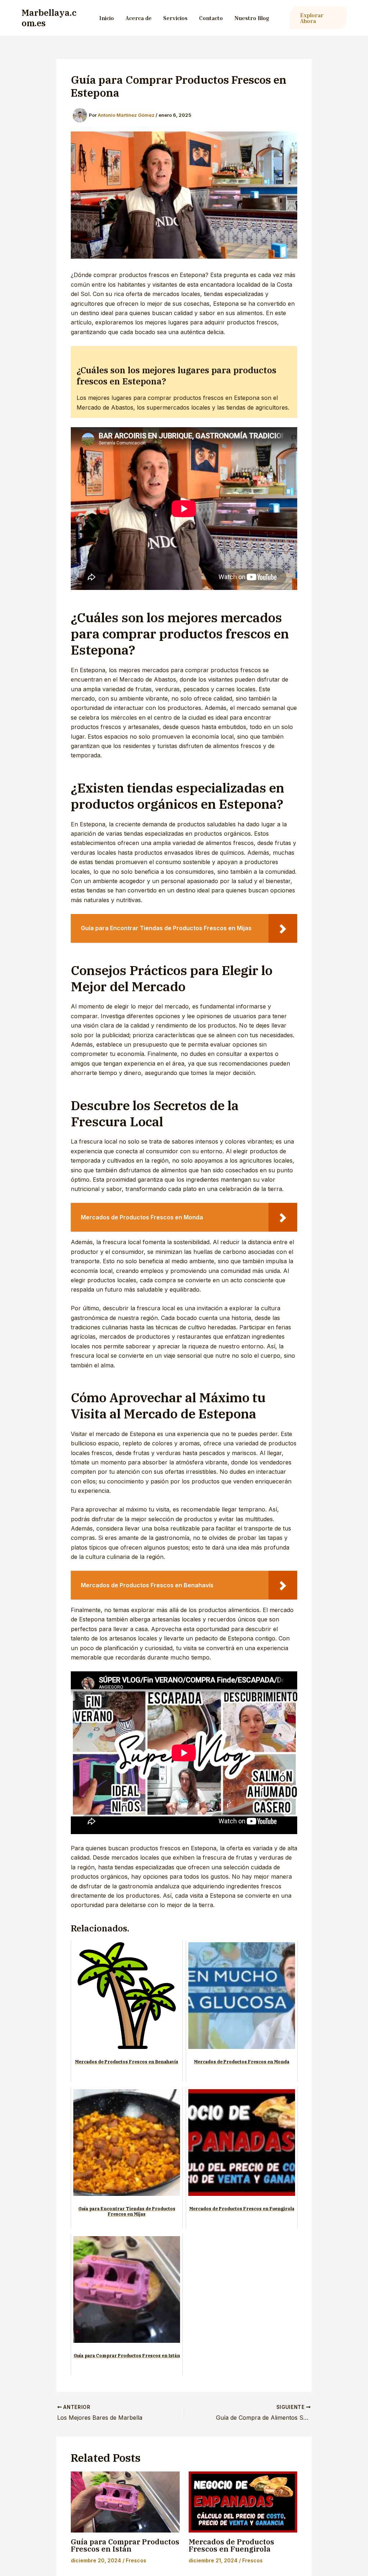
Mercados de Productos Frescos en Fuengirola (231, 2545)
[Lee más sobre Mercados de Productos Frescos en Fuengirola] (243, 2502)
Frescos (136, 2560)
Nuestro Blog (252, 18)
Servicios (175, 18)
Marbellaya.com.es (49, 18)
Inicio (107, 18)
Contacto (211, 18)
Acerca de (139, 18)
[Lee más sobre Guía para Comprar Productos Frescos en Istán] (125, 2502)
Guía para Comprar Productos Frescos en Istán (125, 2545)
